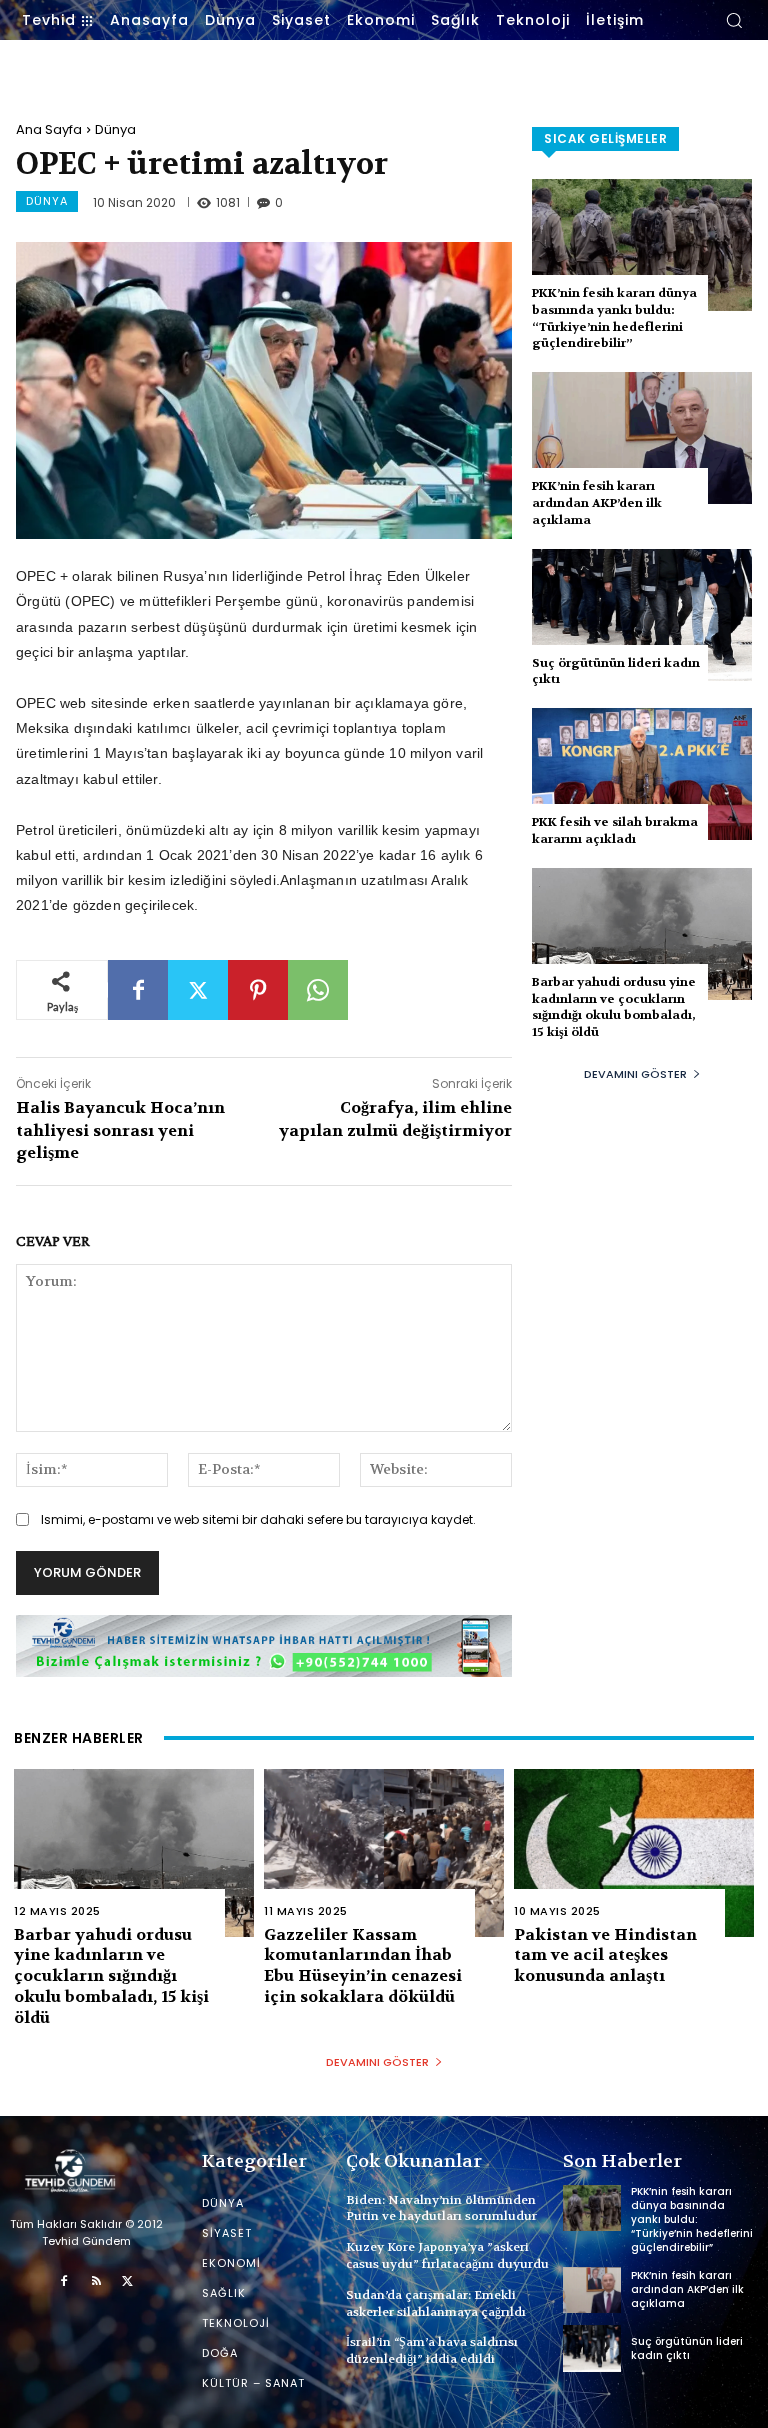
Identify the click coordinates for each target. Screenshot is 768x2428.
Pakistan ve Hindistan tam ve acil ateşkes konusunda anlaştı (605, 1955)
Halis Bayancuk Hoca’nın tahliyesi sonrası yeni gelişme (120, 1130)
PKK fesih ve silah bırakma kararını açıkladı (615, 830)
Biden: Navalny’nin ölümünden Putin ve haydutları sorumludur (441, 2208)
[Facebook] (138, 990)
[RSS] (96, 2282)
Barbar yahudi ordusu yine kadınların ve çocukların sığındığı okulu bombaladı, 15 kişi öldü (614, 1007)
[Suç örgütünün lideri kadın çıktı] (642, 615)
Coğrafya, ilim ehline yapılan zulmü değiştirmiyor (395, 1118)
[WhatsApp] (318, 990)
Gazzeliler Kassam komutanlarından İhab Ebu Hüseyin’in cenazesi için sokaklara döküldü (363, 1965)
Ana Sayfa (49, 129)
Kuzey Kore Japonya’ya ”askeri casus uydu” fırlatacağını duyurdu (447, 2255)
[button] (734, 20)
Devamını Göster (635, 1074)
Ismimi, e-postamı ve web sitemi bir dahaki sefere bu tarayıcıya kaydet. (258, 1519)
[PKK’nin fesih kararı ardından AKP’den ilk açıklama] (642, 438)
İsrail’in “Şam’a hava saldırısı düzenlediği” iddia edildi (432, 2350)
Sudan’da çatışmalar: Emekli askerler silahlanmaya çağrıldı (436, 2303)
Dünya (115, 129)
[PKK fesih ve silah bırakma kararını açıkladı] (642, 774)
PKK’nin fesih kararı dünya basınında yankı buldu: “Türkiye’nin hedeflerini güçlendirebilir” (614, 318)
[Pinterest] (258, 990)
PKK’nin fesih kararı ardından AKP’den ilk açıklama (597, 503)
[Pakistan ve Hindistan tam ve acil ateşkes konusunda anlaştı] (634, 1853)
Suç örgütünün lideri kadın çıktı (616, 671)
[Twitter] (198, 990)
